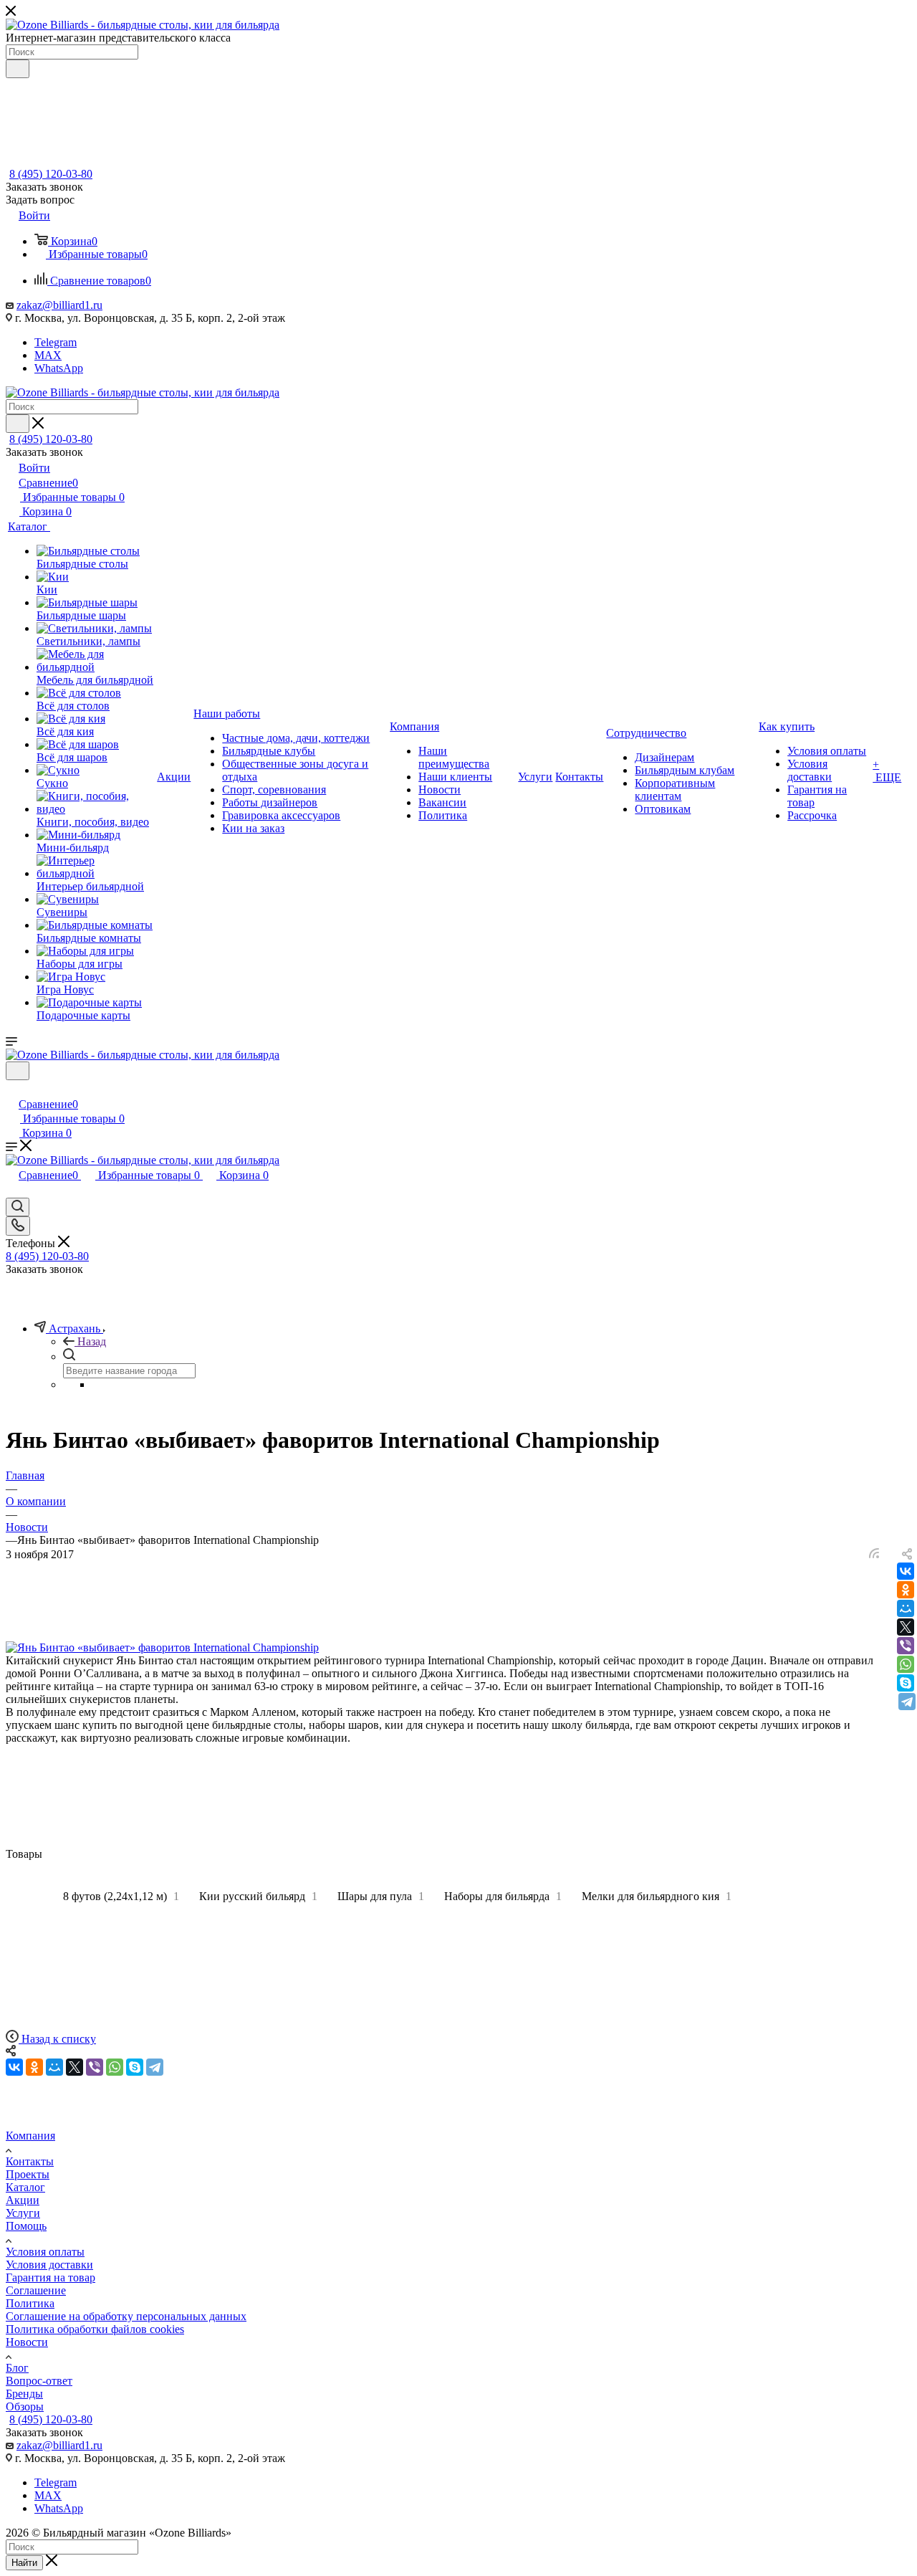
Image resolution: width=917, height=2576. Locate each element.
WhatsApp (59, 368)
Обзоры (25, 2406)
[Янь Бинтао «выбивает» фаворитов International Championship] (162, 1647)
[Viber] (906, 1646)
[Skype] (906, 1683)
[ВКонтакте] (906, 1571)
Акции (23, 2200)
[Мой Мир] (906, 1608)
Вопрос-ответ (39, 2381)
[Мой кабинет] (12, 1089)
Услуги (23, 2213)
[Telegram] (907, 1702)
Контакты (30, 2161)
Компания (30, 2136)
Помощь (26, 2226)
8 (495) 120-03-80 (51, 174)
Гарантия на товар (51, 2277)
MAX (48, 355)
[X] (906, 1627)
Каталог (25, 2187)
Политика (30, 2303)
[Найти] (18, 69)
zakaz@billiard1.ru (59, 305)
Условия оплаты (45, 2252)
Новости (27, 2342)
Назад (92, 1341)
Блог (17, 2368)
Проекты (28, 2174)
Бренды (24, 2394)
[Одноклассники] (906, 1590)
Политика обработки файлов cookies (95, 2329)
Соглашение (36, 2290)
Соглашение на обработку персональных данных (126, 2316)
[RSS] (874, 1554)
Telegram (56, 342)
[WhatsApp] (906, 1664)
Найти (24, 2563)
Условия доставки (49, 2265)
